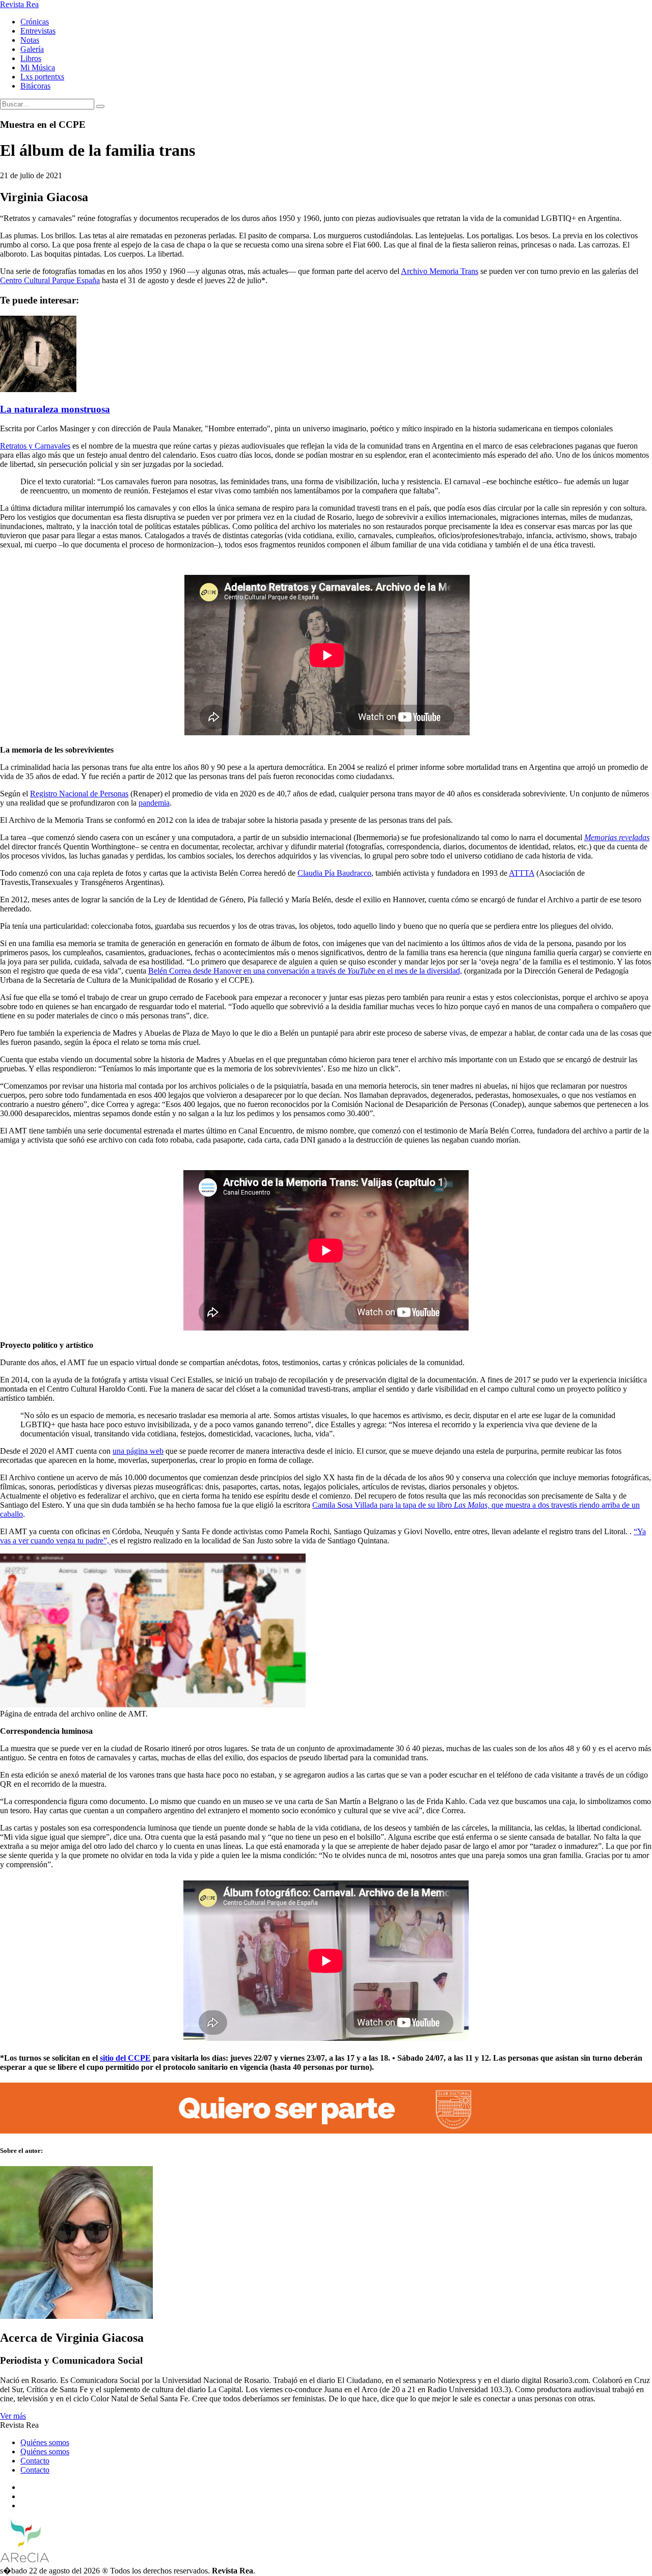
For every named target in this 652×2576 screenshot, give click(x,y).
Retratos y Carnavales (35, 446)
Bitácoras (35, 86)
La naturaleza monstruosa (55, 409)
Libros (31, 58)
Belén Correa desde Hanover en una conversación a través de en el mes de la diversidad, (305, 971)
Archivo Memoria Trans (440, 271)
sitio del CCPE (125, 2058)
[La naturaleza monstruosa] (38, 389)
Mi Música (38, 67)
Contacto (35, 2461)
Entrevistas (38, 31)
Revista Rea (19, 4)
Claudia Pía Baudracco (334, 873)
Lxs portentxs (42, 77)
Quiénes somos (45, 2442)
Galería (32, 49)
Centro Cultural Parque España (50, 280)
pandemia (154, 803)
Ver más (13, 2416)
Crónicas (35, 22)
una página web (138, 1451)
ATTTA (522, 873)
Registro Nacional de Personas (79, 794)
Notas (30, 40)
